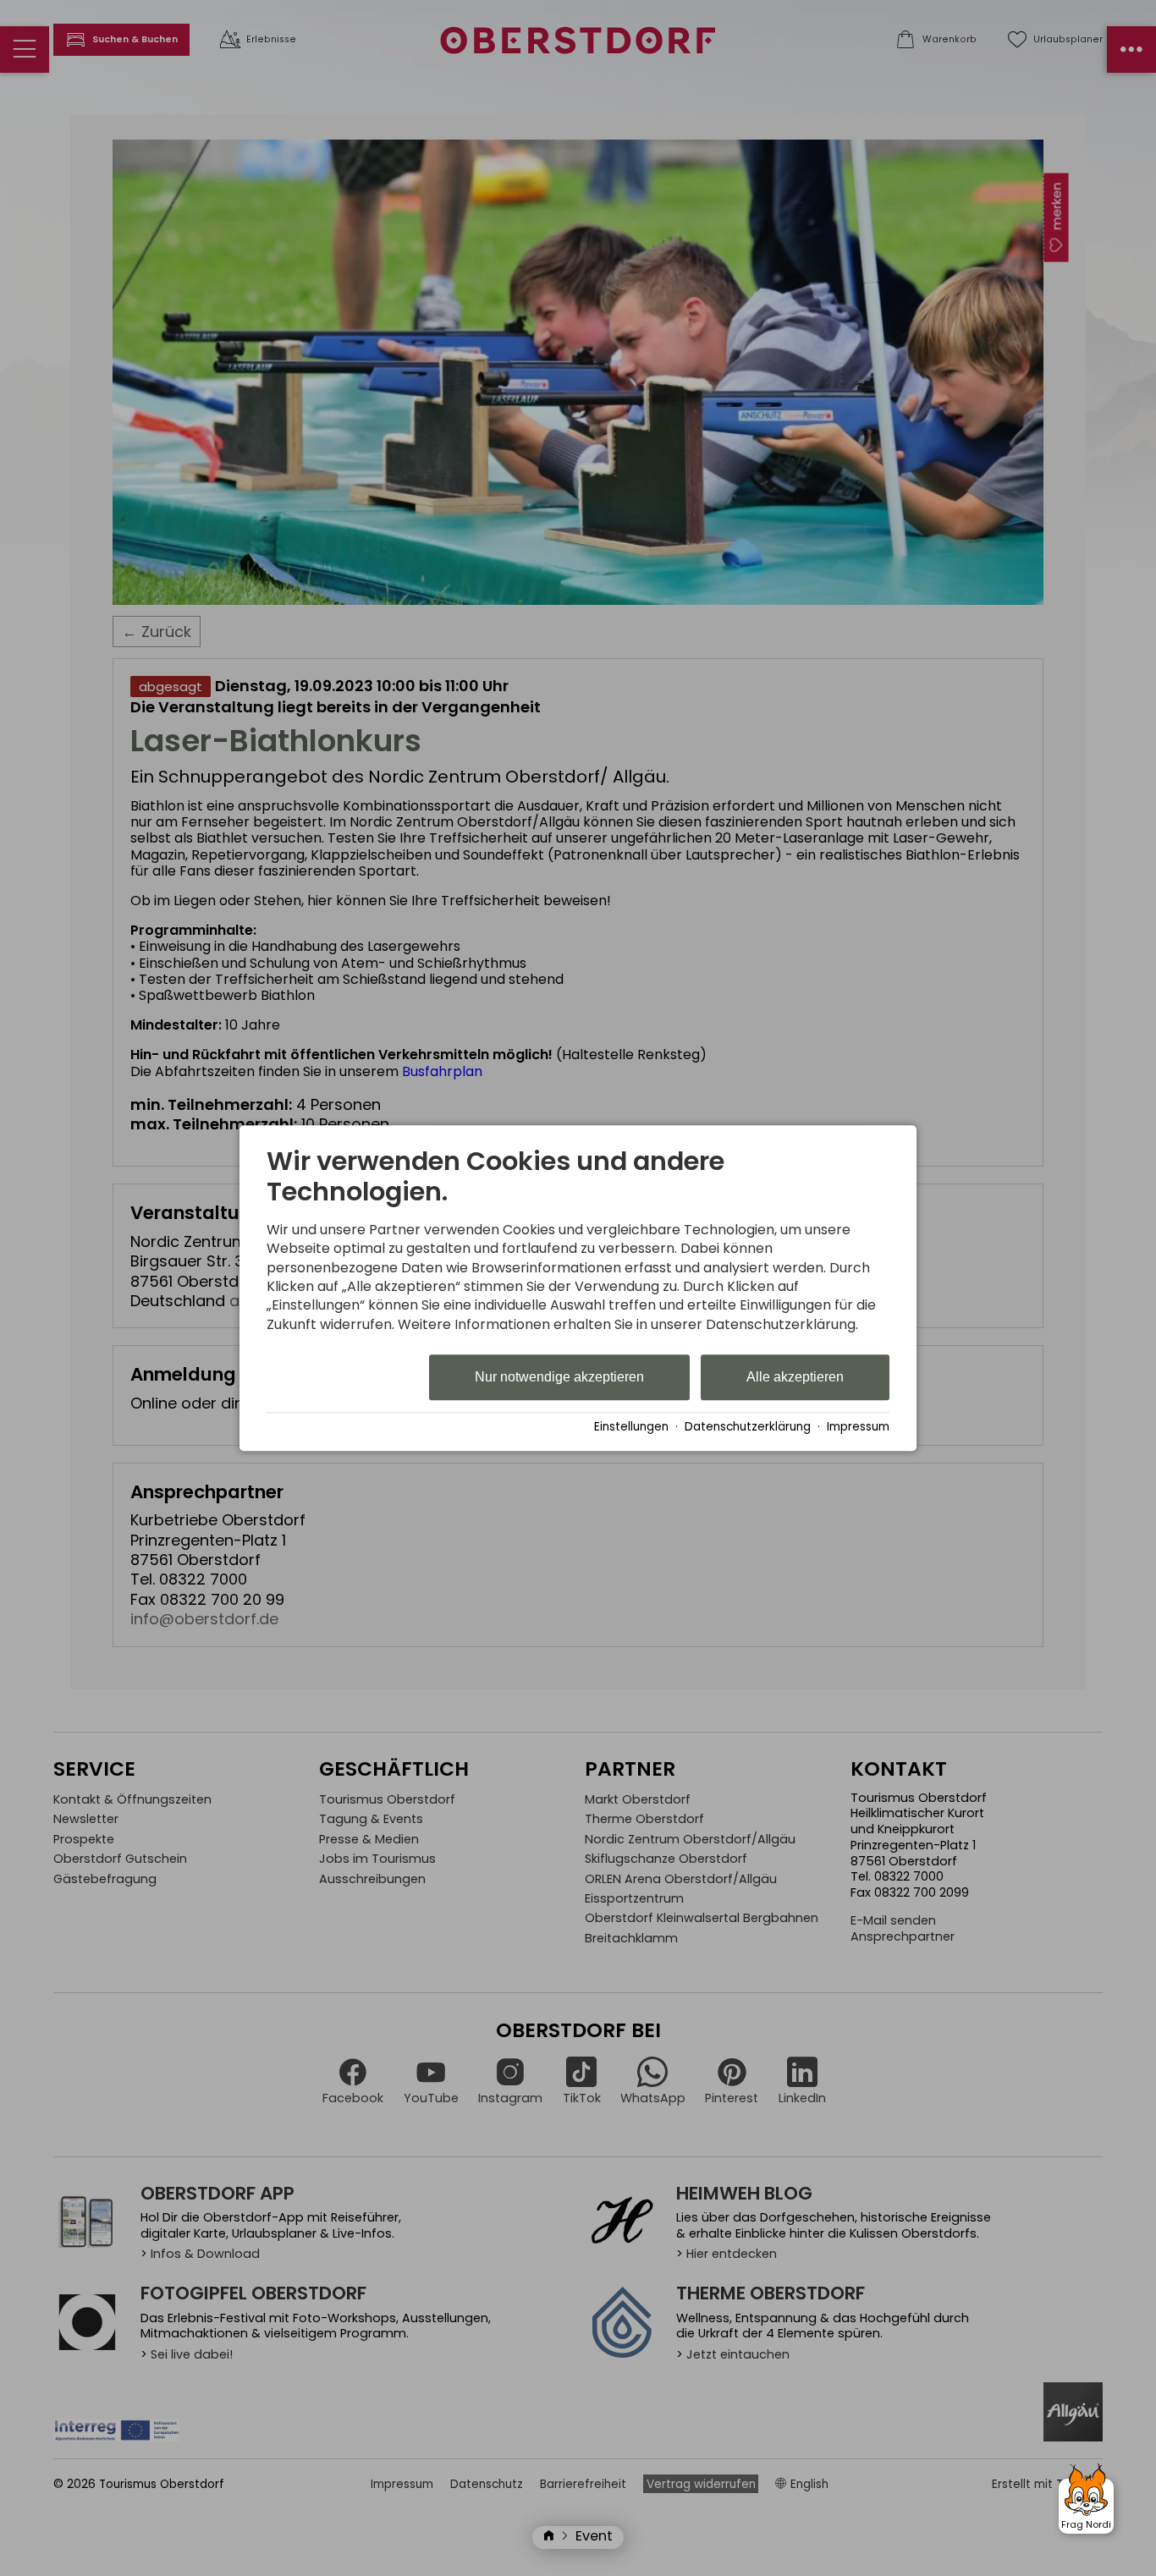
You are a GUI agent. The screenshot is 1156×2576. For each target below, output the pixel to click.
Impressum (858, 1427)
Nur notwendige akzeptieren (559, 1378)
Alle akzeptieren (795, 1378)
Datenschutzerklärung (748, 1427)
